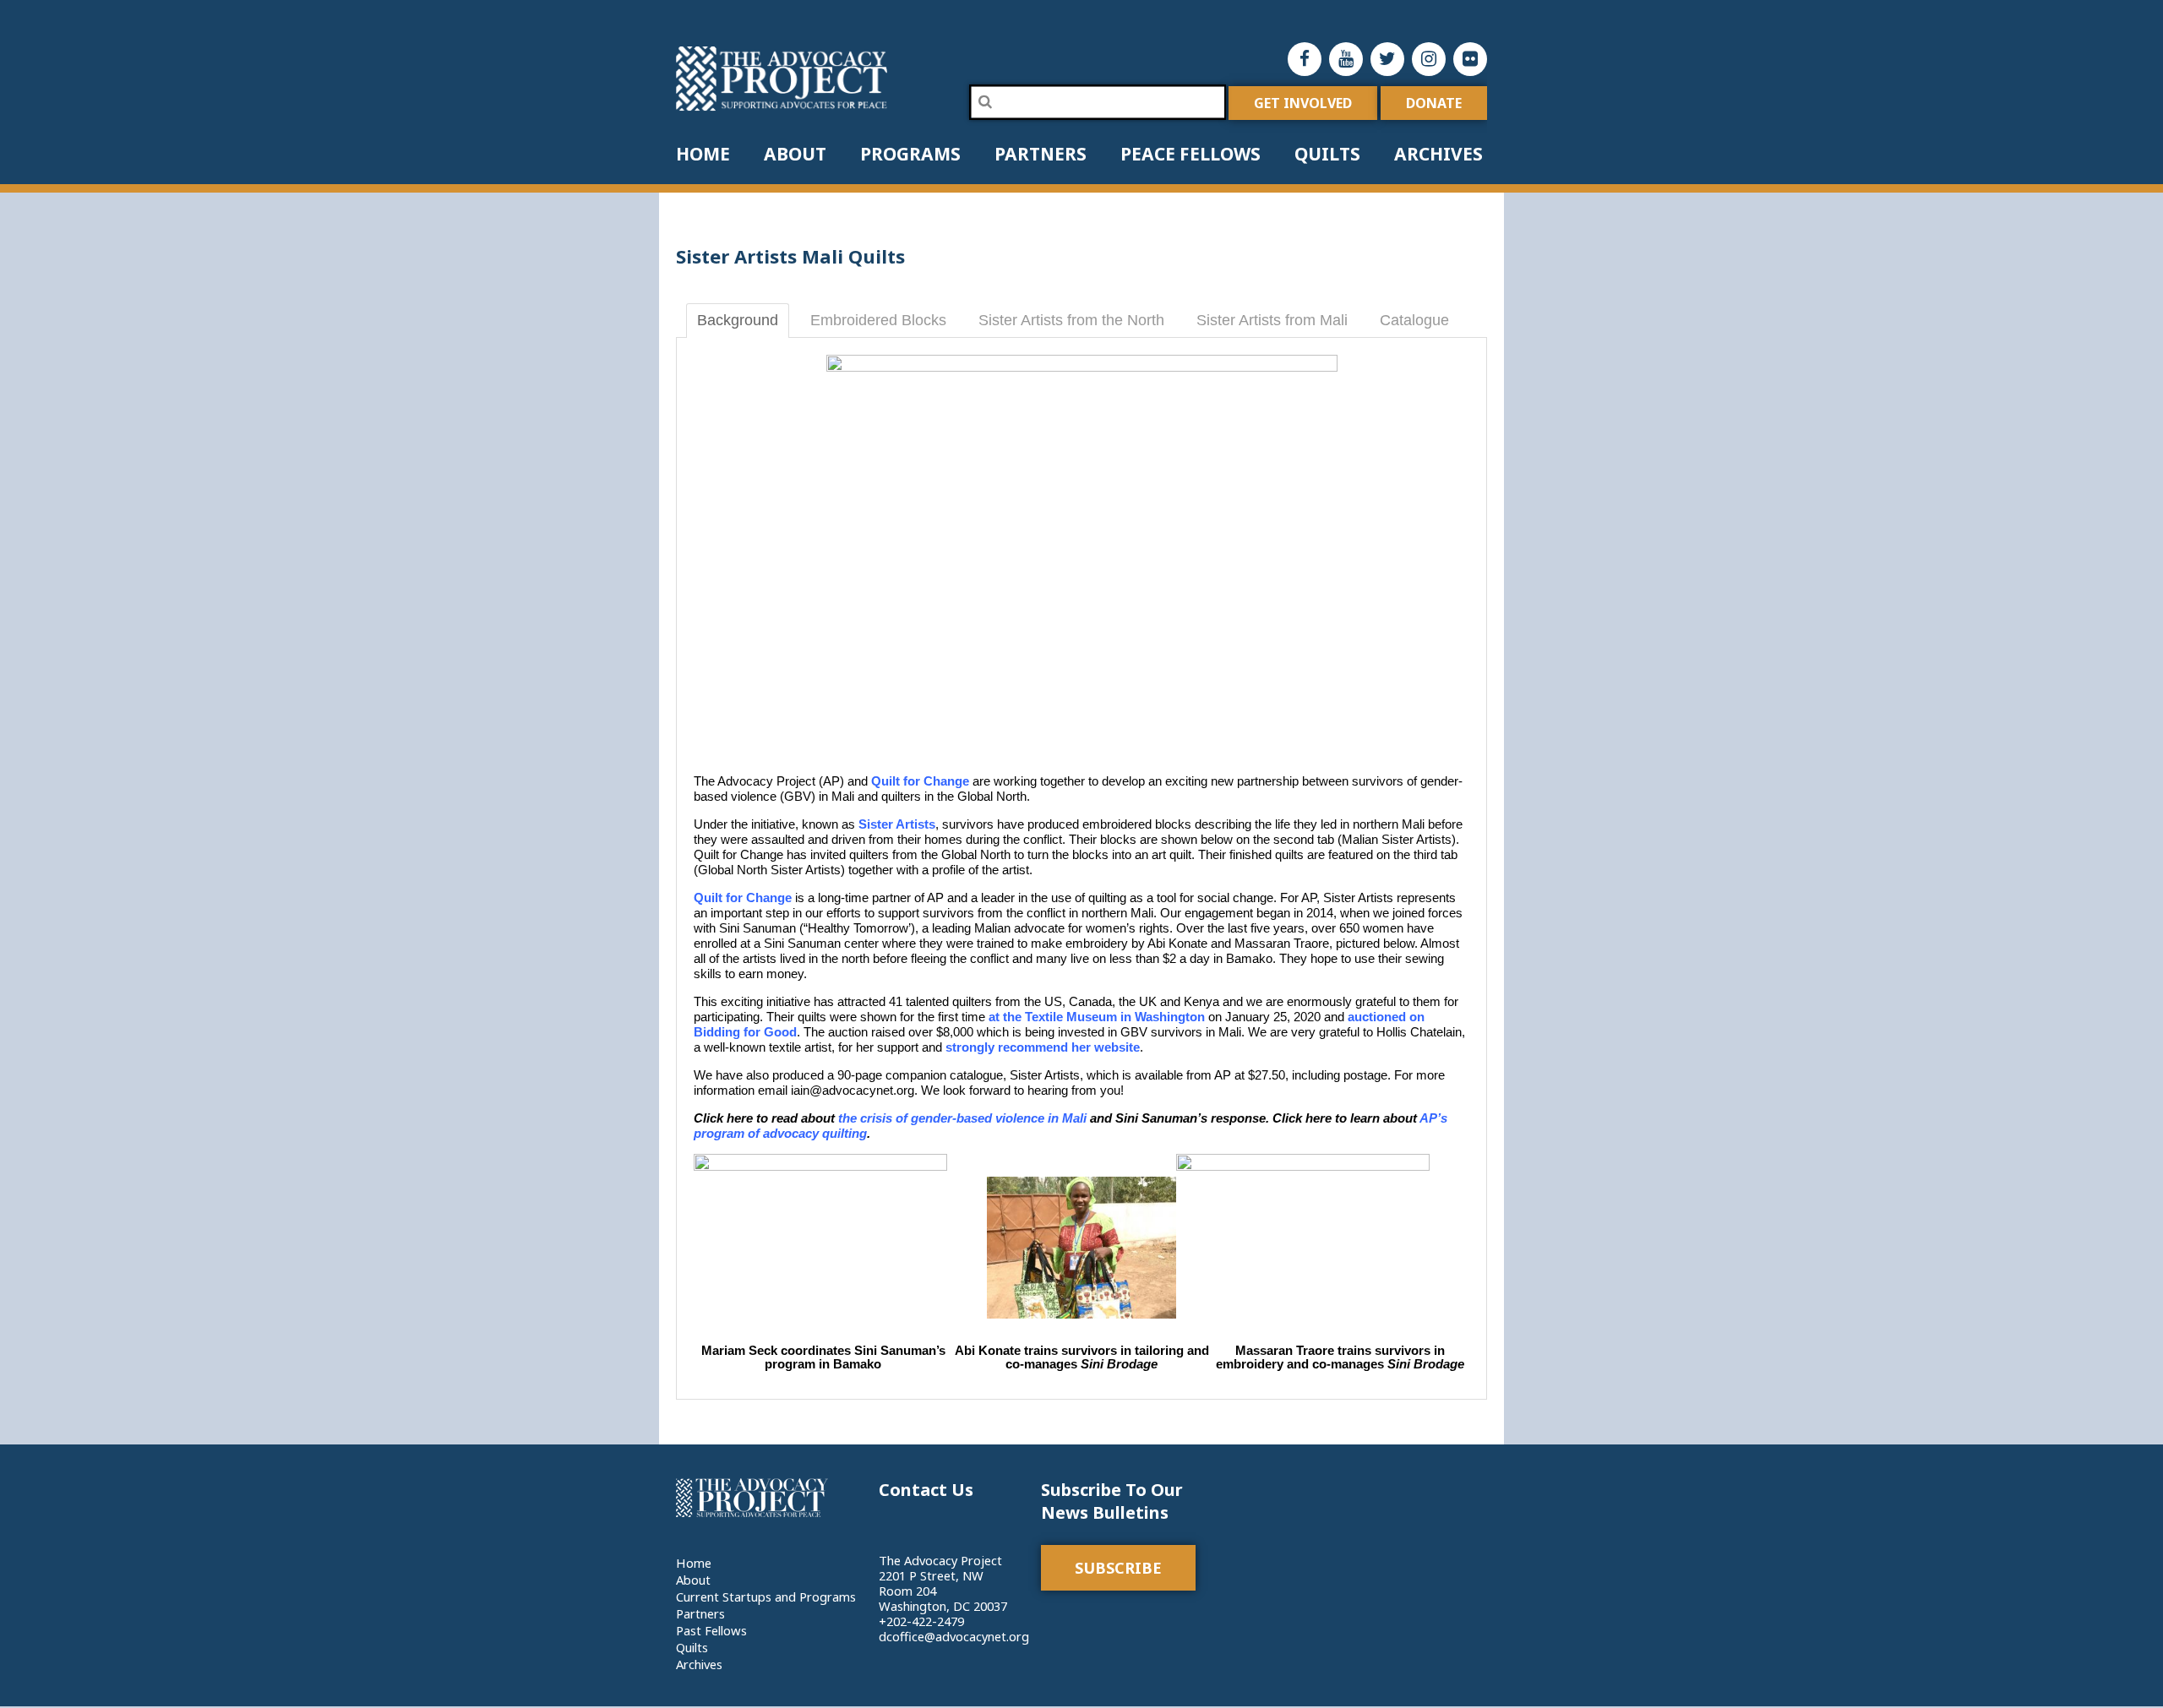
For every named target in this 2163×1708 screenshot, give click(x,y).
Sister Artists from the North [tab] (1071, 320)
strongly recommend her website (1043, 1047)
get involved (1303, 103)
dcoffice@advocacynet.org (954, 1636)
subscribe (1118, 1568)
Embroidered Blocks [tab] (878, 320)
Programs (910, 154)
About (795, 154)
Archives (1438, 154)
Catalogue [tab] (1414, 320)
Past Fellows (711, 1630)
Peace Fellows (1190, 154)
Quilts (1327, 154)
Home (703, 154)
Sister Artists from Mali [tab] (1272, 320)
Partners (1041, 154)
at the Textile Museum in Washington (1097, 1017)
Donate (1434, 103)
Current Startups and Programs (766, 1596)
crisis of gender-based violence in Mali (972, 1118)
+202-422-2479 (921, 1621)
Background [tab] (738, 320)
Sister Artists (897, 824)
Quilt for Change (920, 781)
